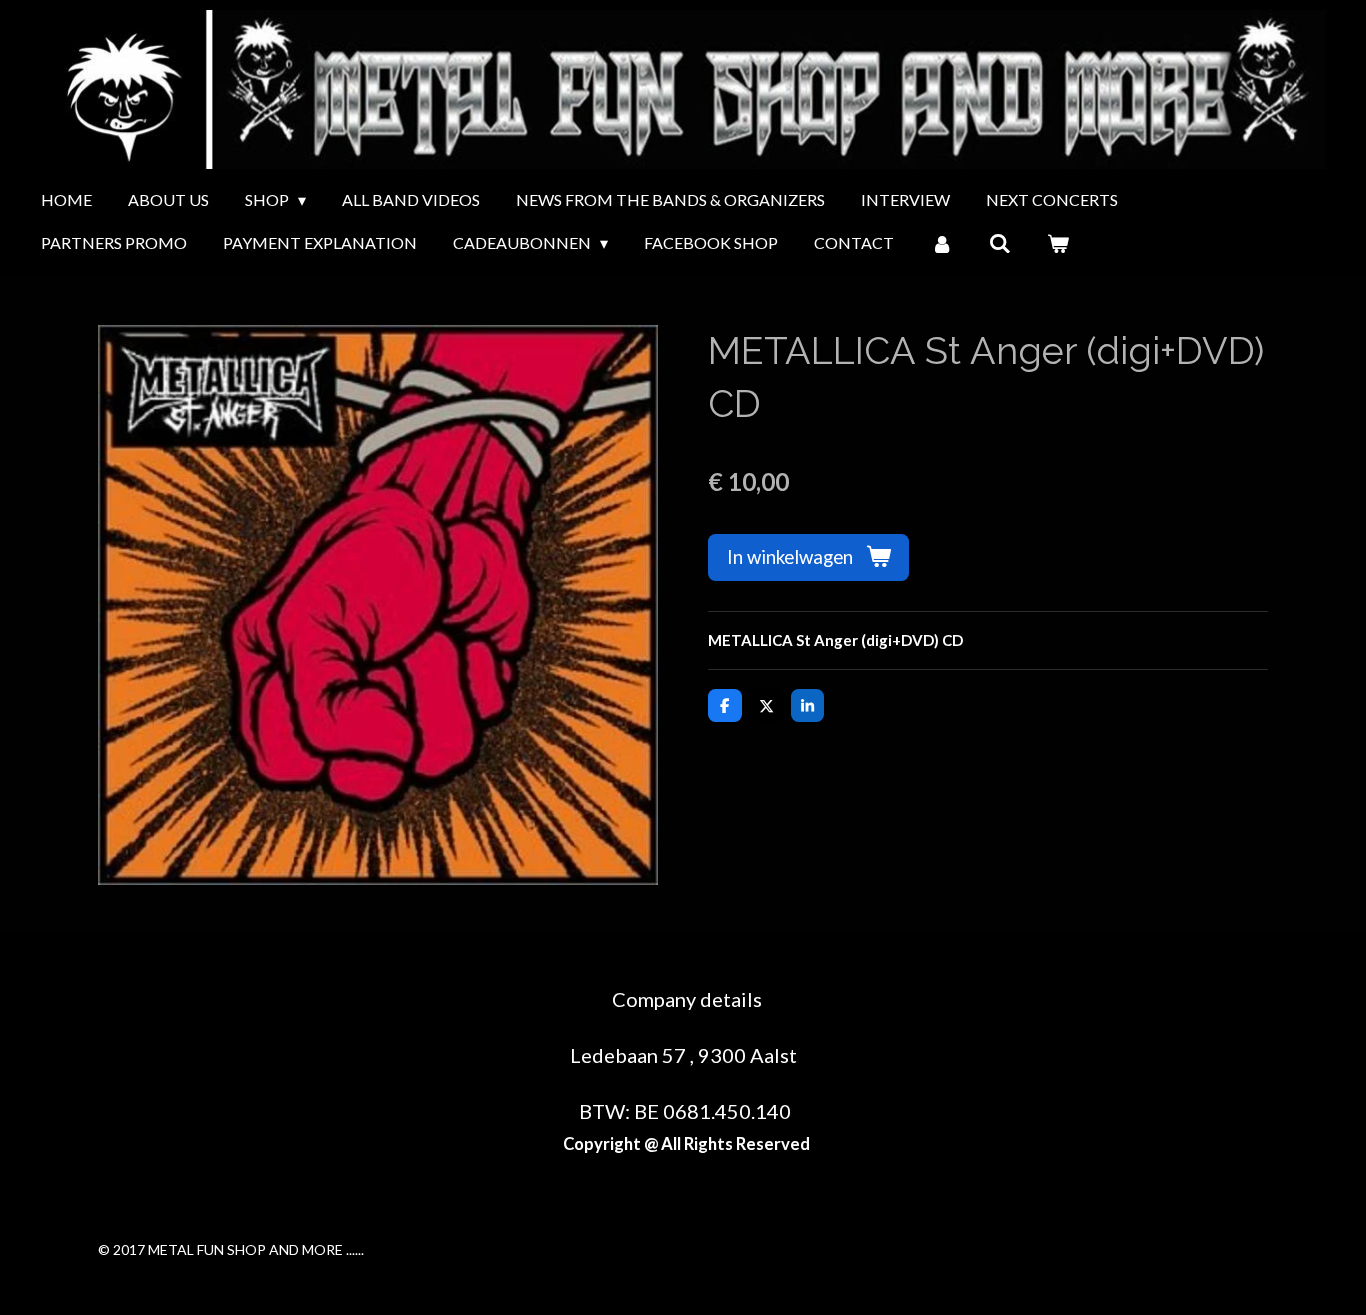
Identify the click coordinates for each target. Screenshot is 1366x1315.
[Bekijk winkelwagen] (1058, 243)
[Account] (941, 243)
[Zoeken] (1000, 243)
